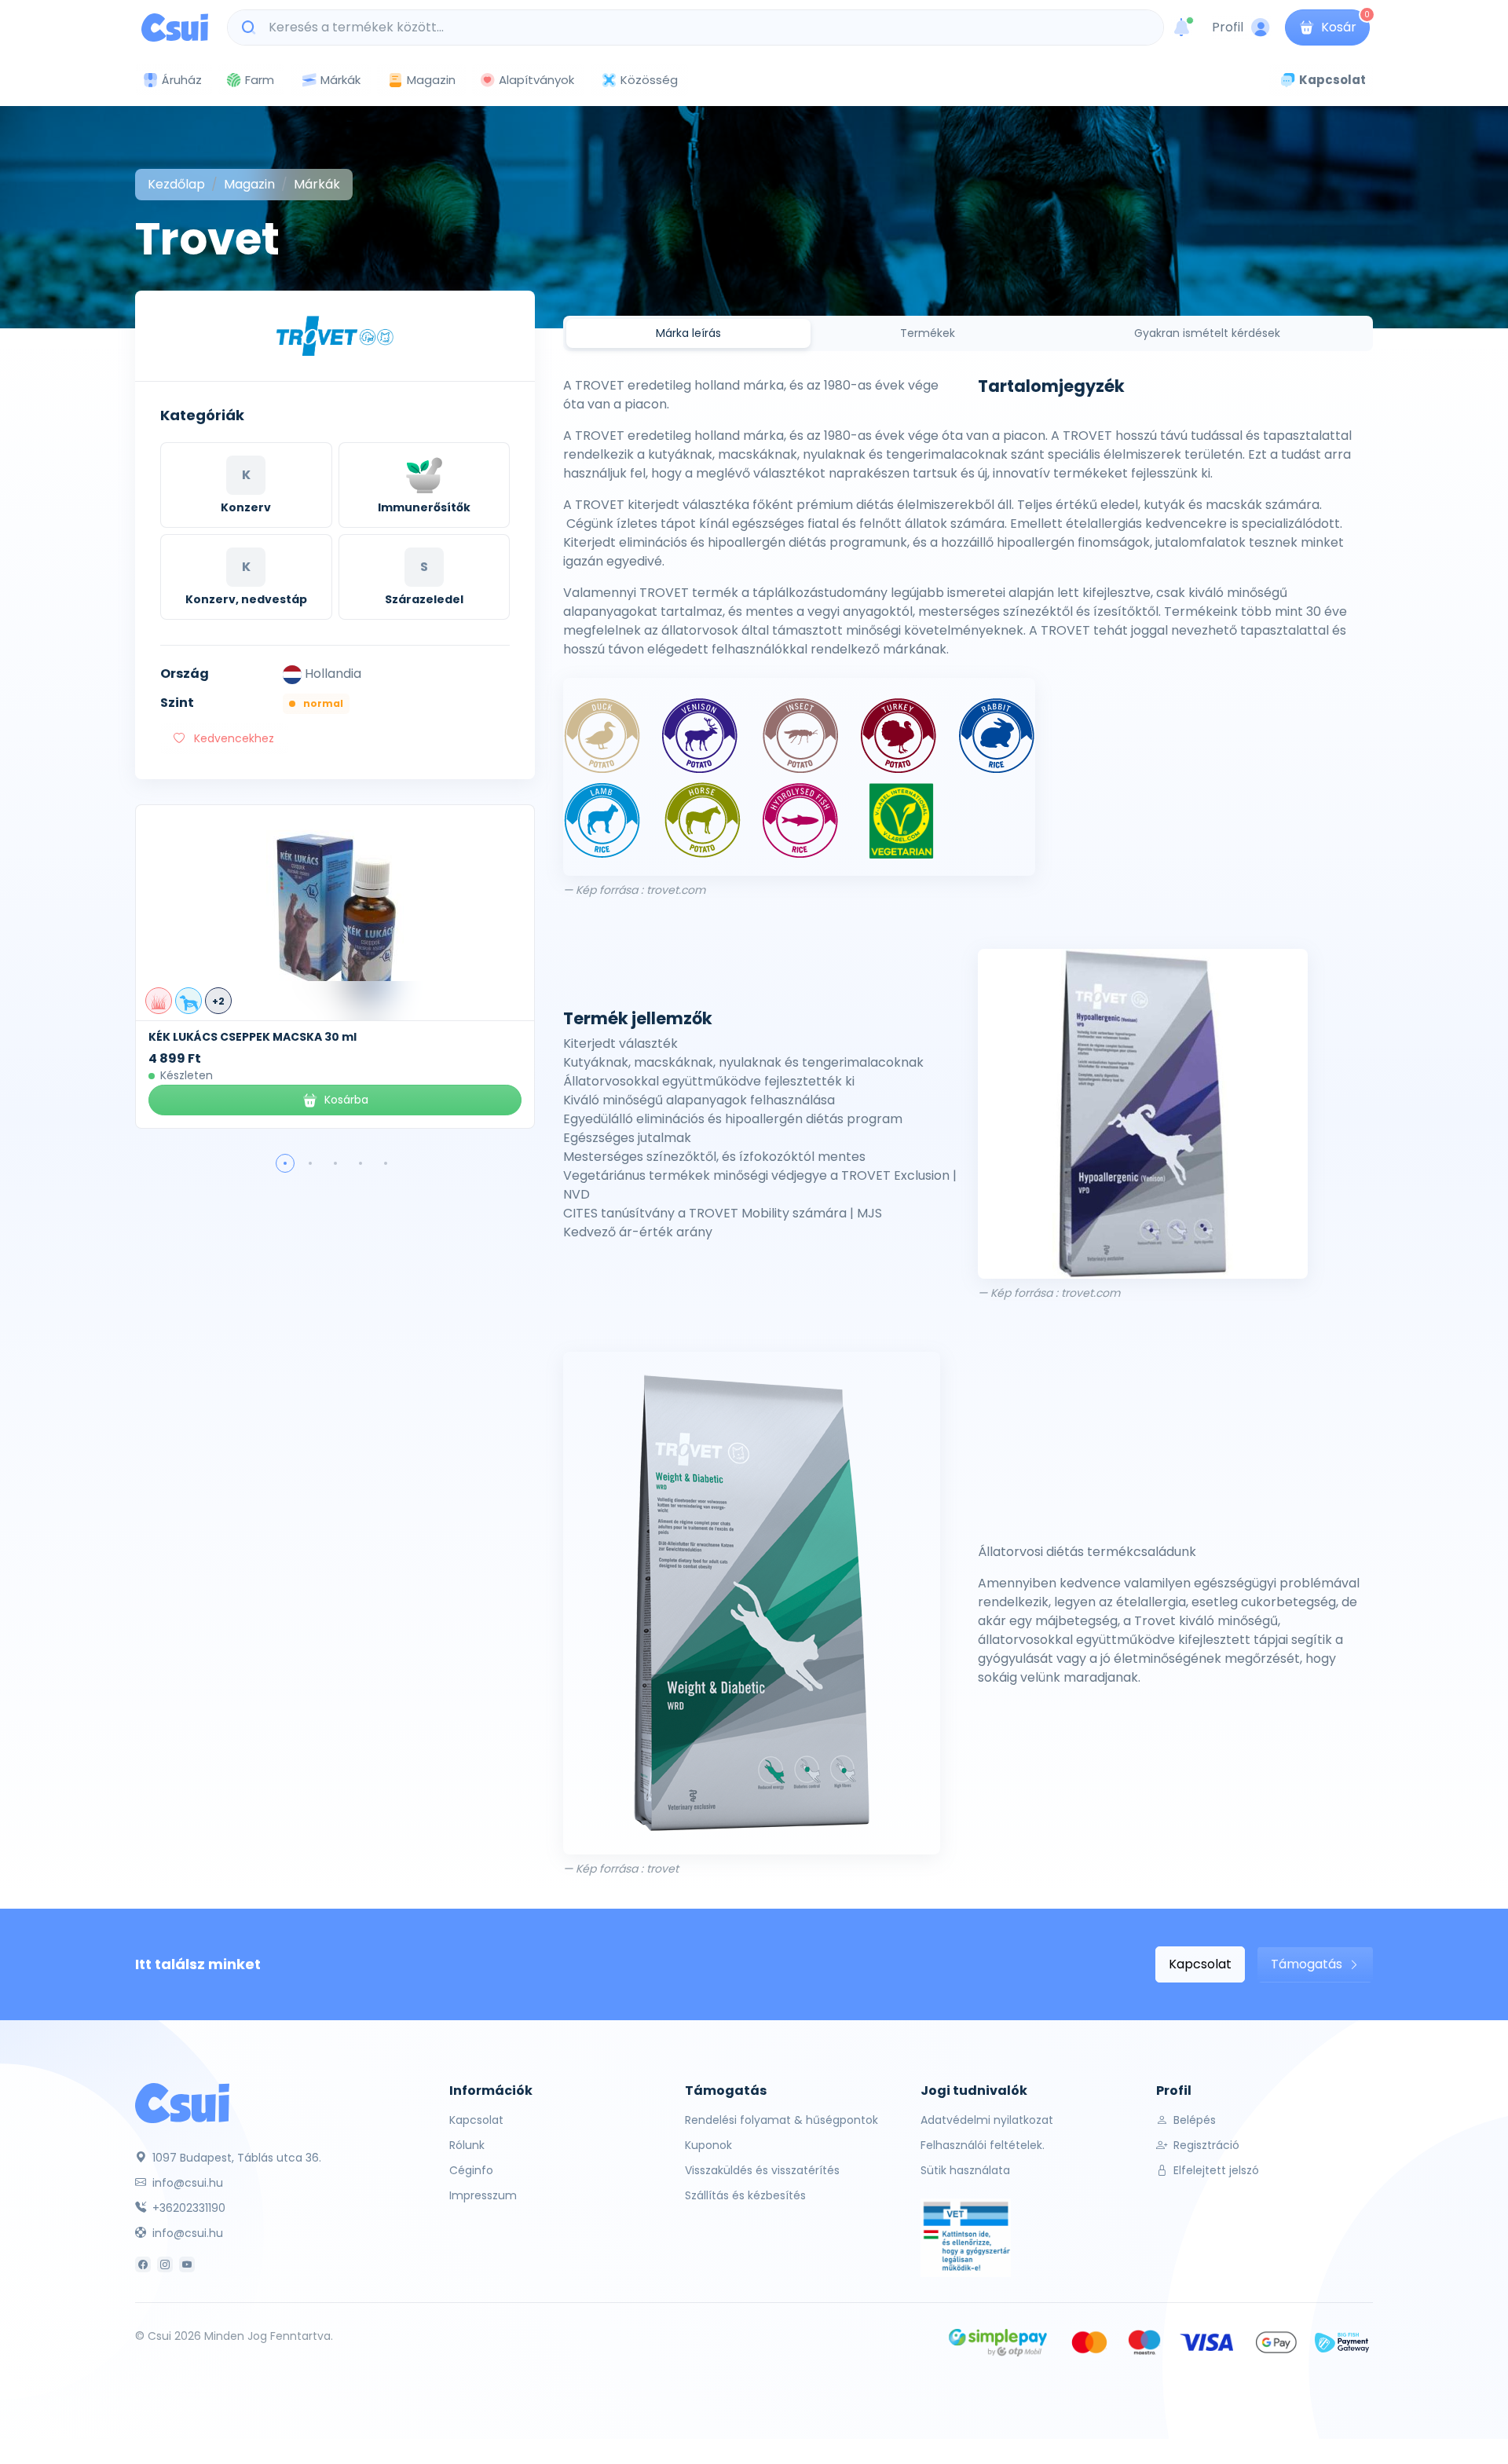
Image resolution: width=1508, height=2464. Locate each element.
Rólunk (467, 2145)
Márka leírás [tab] (688, 333)
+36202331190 (187, 2208)
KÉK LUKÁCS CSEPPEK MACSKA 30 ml (253, 1037)
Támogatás (1308, 1964)
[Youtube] (187, 2264)
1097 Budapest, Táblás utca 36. (235, 2158)
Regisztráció (1205, 2145)
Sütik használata (965, 2170)
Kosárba (346, 1100)
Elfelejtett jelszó (1215, 2170)
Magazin (431, 80)
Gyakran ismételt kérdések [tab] (1207, 333)
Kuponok (708, 2145)
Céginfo (471, 2170)
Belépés (1193, 2120)
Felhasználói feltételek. (983, 2145)
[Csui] (182, 2102)
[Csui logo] (175, 27)
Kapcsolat (1200, 1964)
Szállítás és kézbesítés (745, 2195)
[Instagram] (165, 2264)
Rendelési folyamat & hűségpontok (781, 2120)
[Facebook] (143, 2264)
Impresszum (483, 2195)
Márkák (340, 80)
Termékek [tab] (928, 333)
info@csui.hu (186, 2183)
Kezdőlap (176, 184)
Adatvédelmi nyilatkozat (987, 2120)
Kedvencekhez (232, 738)
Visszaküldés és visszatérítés (762, 2170)
